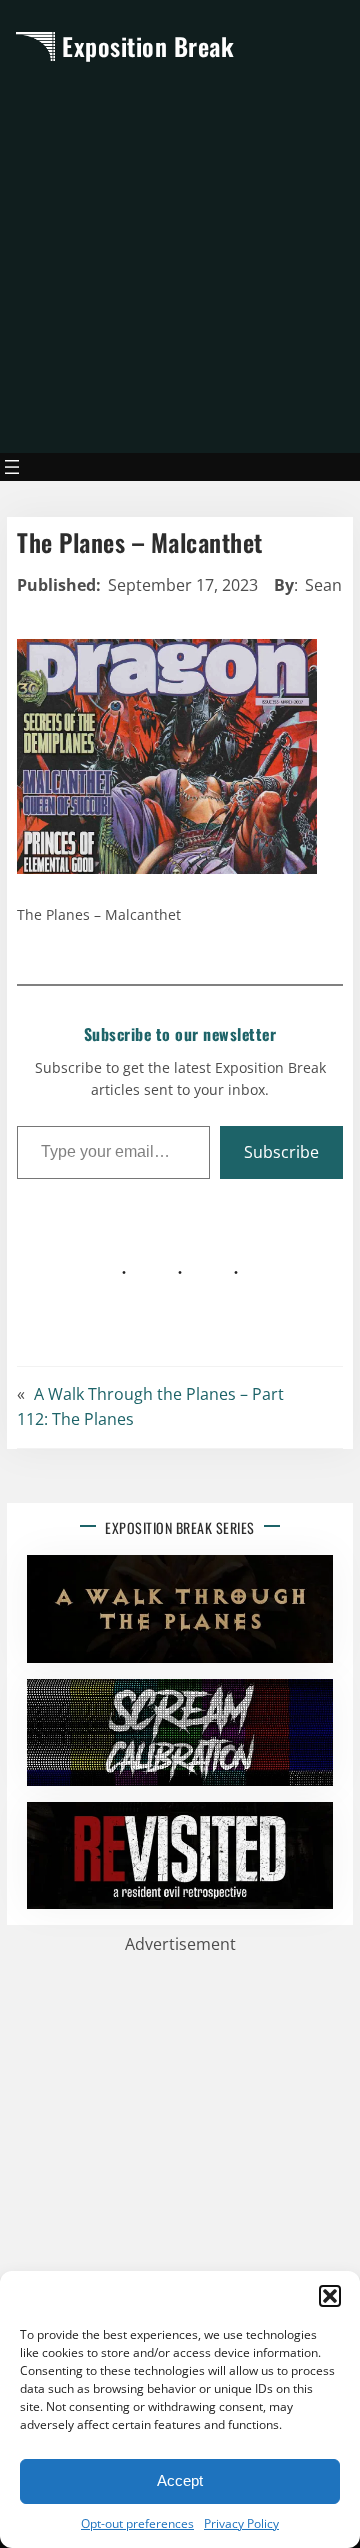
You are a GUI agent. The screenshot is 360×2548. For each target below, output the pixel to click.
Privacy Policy (241, 2523)
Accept (180, 2480)
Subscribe (281, 1152)
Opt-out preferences (137, 2523)
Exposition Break (148, 46)
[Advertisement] (180, 257)
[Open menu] (12, 467)
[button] (330, 2296)
